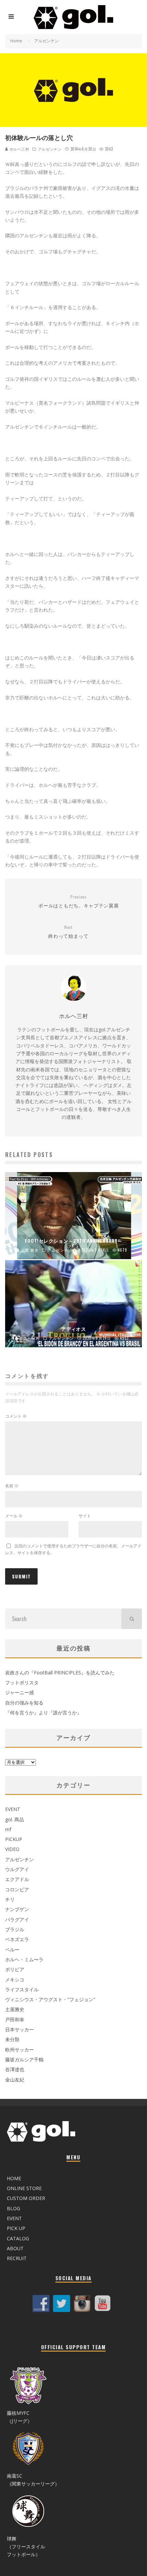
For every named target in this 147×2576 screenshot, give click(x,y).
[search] (132, 1619)
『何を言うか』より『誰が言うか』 (43, 1712)
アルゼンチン (50, 149)
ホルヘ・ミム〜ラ (24, 1959)
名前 (12, 1486)
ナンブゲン (17, 1909)
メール (14, 1516)
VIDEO (12, 1849)
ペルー (12, 1950)
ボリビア (15, 1969)
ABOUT (15, 2248)
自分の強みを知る (24, 1703)
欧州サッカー (19, 2050)
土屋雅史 (15, 2009)
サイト (85, 1516)
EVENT (13, 1809)
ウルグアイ (17, 1869)
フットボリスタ (22, 1682)
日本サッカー (19, 2029)
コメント (16, 1416)
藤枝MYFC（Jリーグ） (19, 2417)
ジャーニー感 (19, 1692)
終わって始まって (68, 932)
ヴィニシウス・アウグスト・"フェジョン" (50, 1999)
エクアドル (17, 1879)
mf (8, 1829)
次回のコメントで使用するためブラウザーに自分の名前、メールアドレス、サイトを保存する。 (73, 1549)
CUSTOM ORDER (26, 2198)
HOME (14, 2178)
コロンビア (17, 1889)
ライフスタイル (22, 1989)
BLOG (14, 2208)
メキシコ (15, 1980)
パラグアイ (17, 1919)
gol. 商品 (15, 1819)
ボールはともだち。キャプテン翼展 (78, 901)
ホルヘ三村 (19, 149)
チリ (10, 1899)
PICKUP (14, 1839)
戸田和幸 (15, 2020)
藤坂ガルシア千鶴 (24, 2059)
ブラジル (15, 1929)
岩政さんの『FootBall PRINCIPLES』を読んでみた (60, 1673)
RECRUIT (17, 2258)
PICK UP (16, 2228)
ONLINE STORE (24, 2188)
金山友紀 (15, 2080)
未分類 (12, 2039)
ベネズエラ (17, 1939)
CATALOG (18, 2238)
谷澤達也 (15, 2069)
